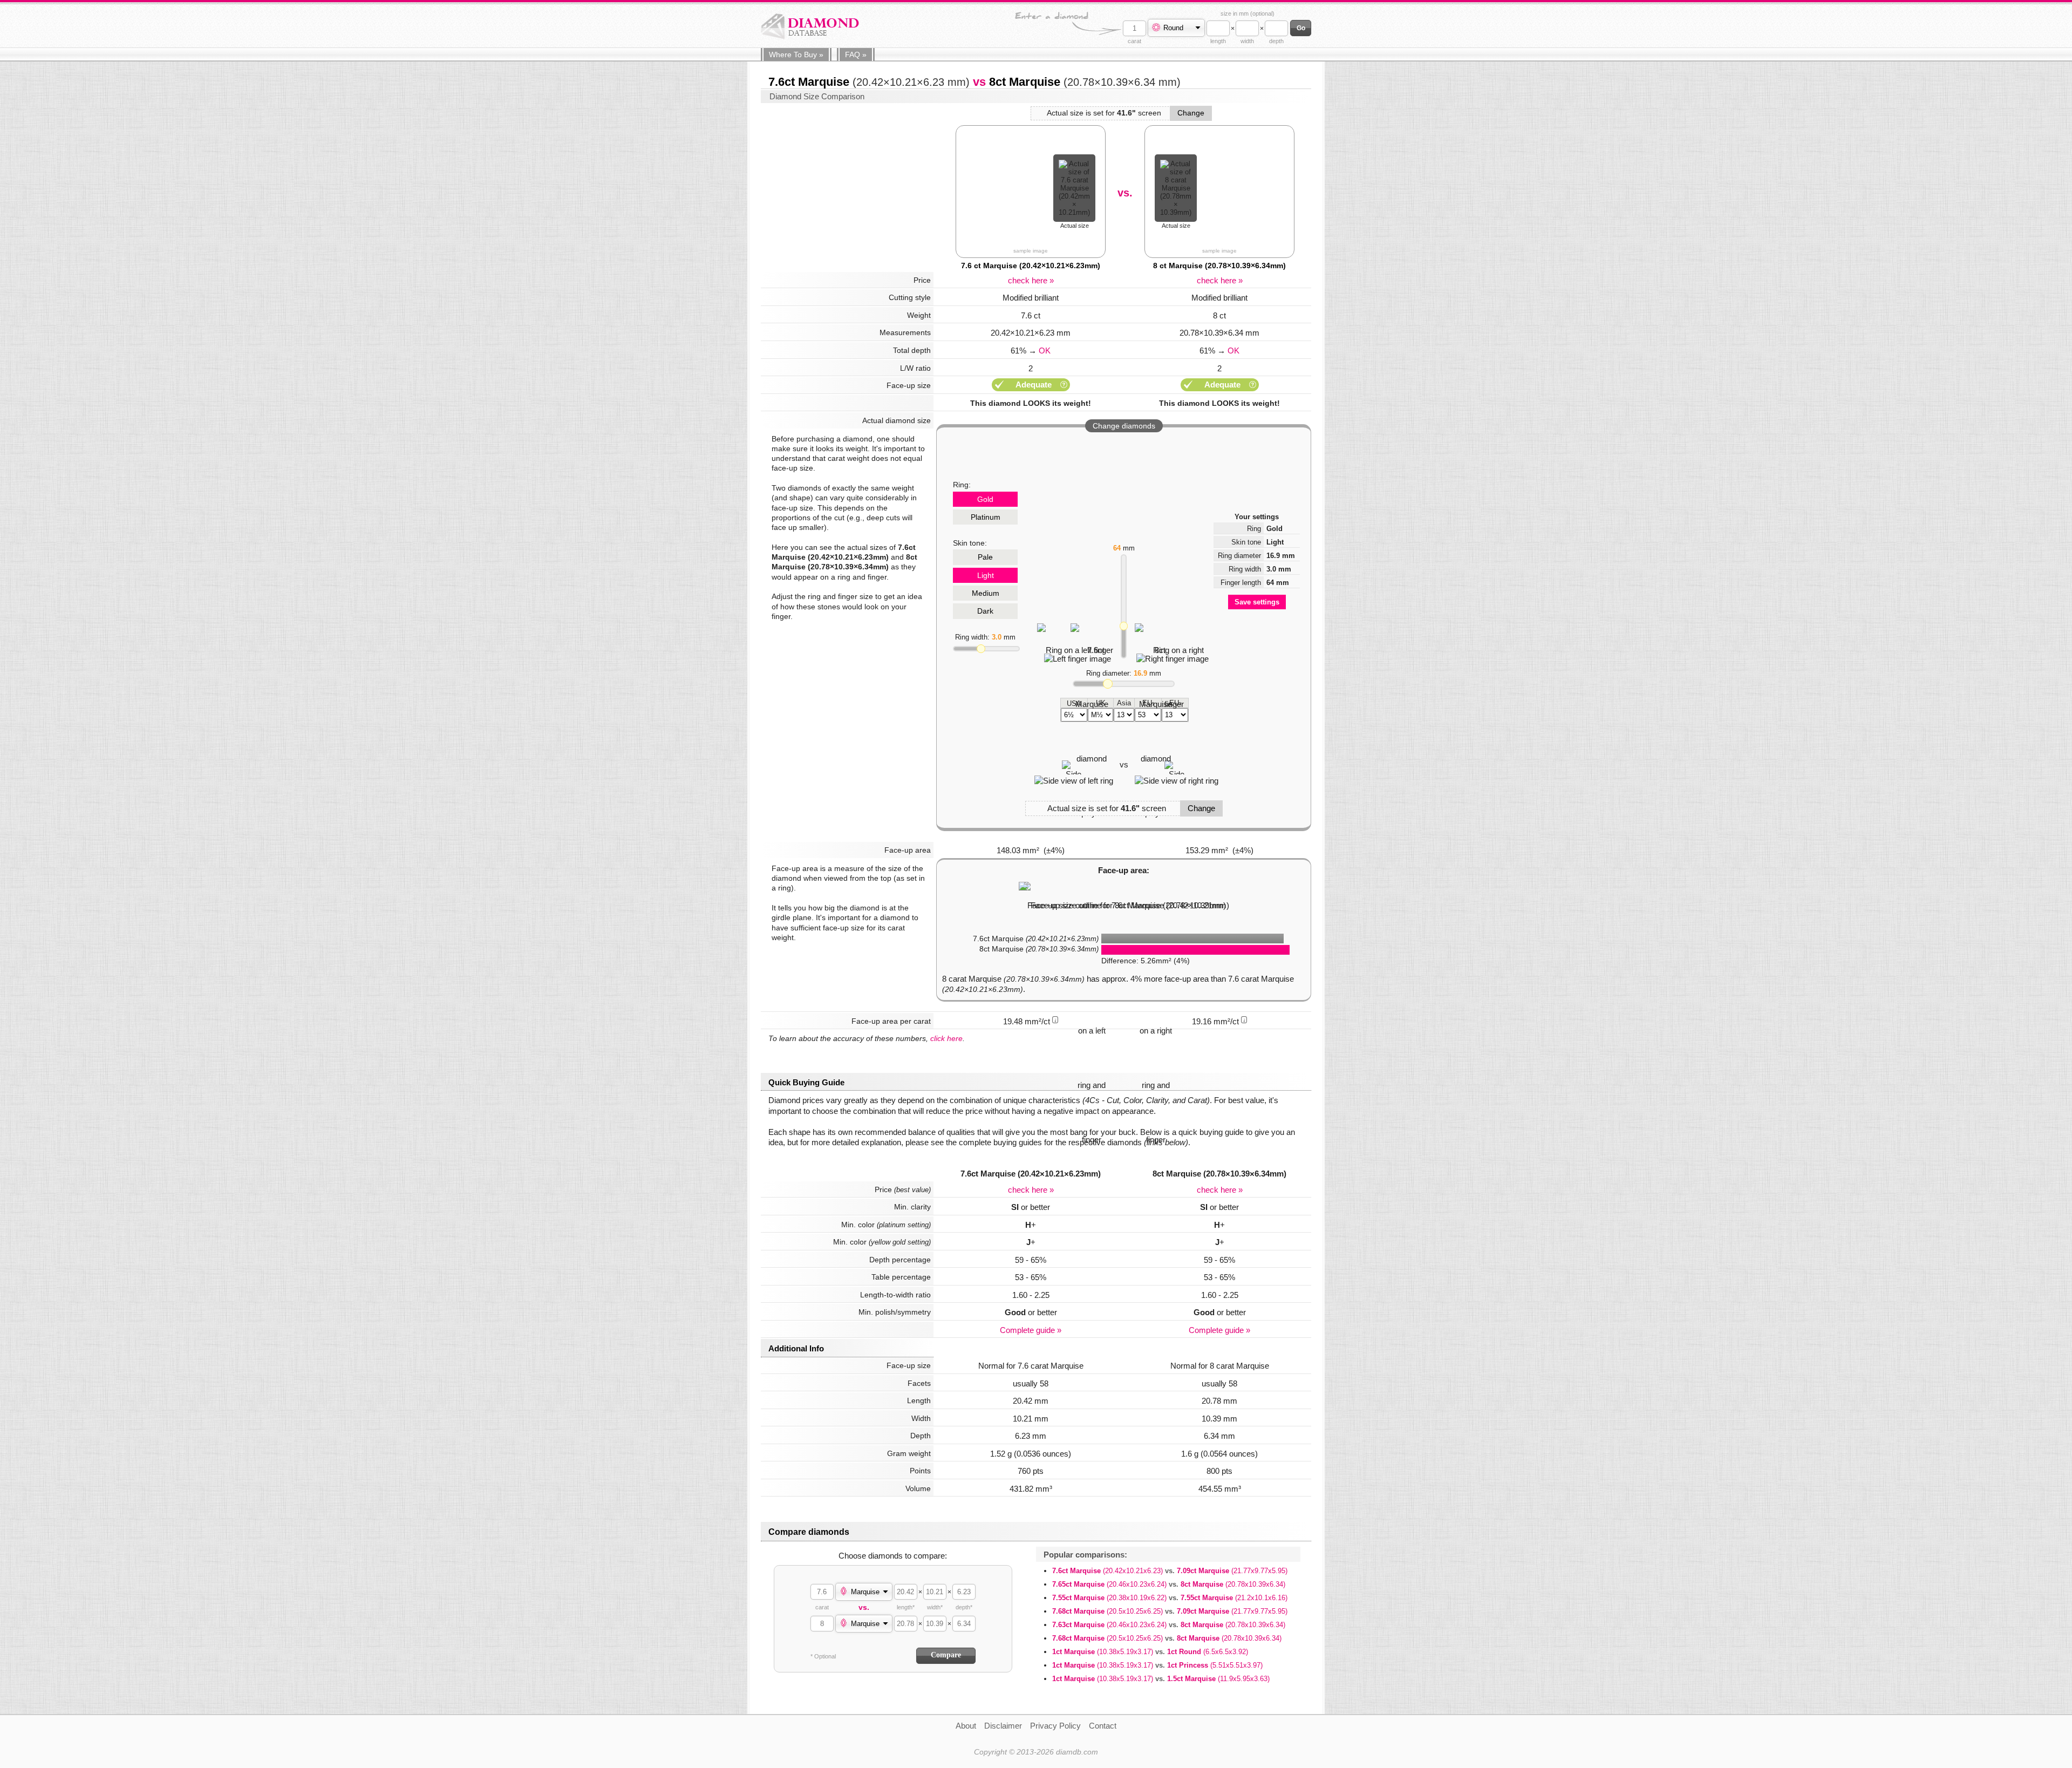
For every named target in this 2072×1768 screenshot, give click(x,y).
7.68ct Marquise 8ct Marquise (1167, 1638)
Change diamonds (1124, 426)
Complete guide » (1031, 1330)
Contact (1103, 1726)
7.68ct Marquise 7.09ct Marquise (1170, 1611)
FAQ (856, 55)
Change (1191, 113)
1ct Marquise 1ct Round (1150, 1652)
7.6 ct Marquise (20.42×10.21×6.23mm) (1031, 266)
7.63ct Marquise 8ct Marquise (1169, 1625)
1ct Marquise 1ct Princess (1157, 1665)
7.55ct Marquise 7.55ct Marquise (1170, 1598)
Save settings (1257, 602)
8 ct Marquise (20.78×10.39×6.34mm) (1219, 266)
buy (796, 55)
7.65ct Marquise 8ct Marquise (1169, 1584)
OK (1045, 351)
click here (946, 1038)
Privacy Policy (1055, 1726)
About (966, 1726)
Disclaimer (1003, 1726)
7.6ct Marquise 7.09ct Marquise (1170, 1571)
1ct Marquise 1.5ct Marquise (1161, 1679)
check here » (1031, 280)
